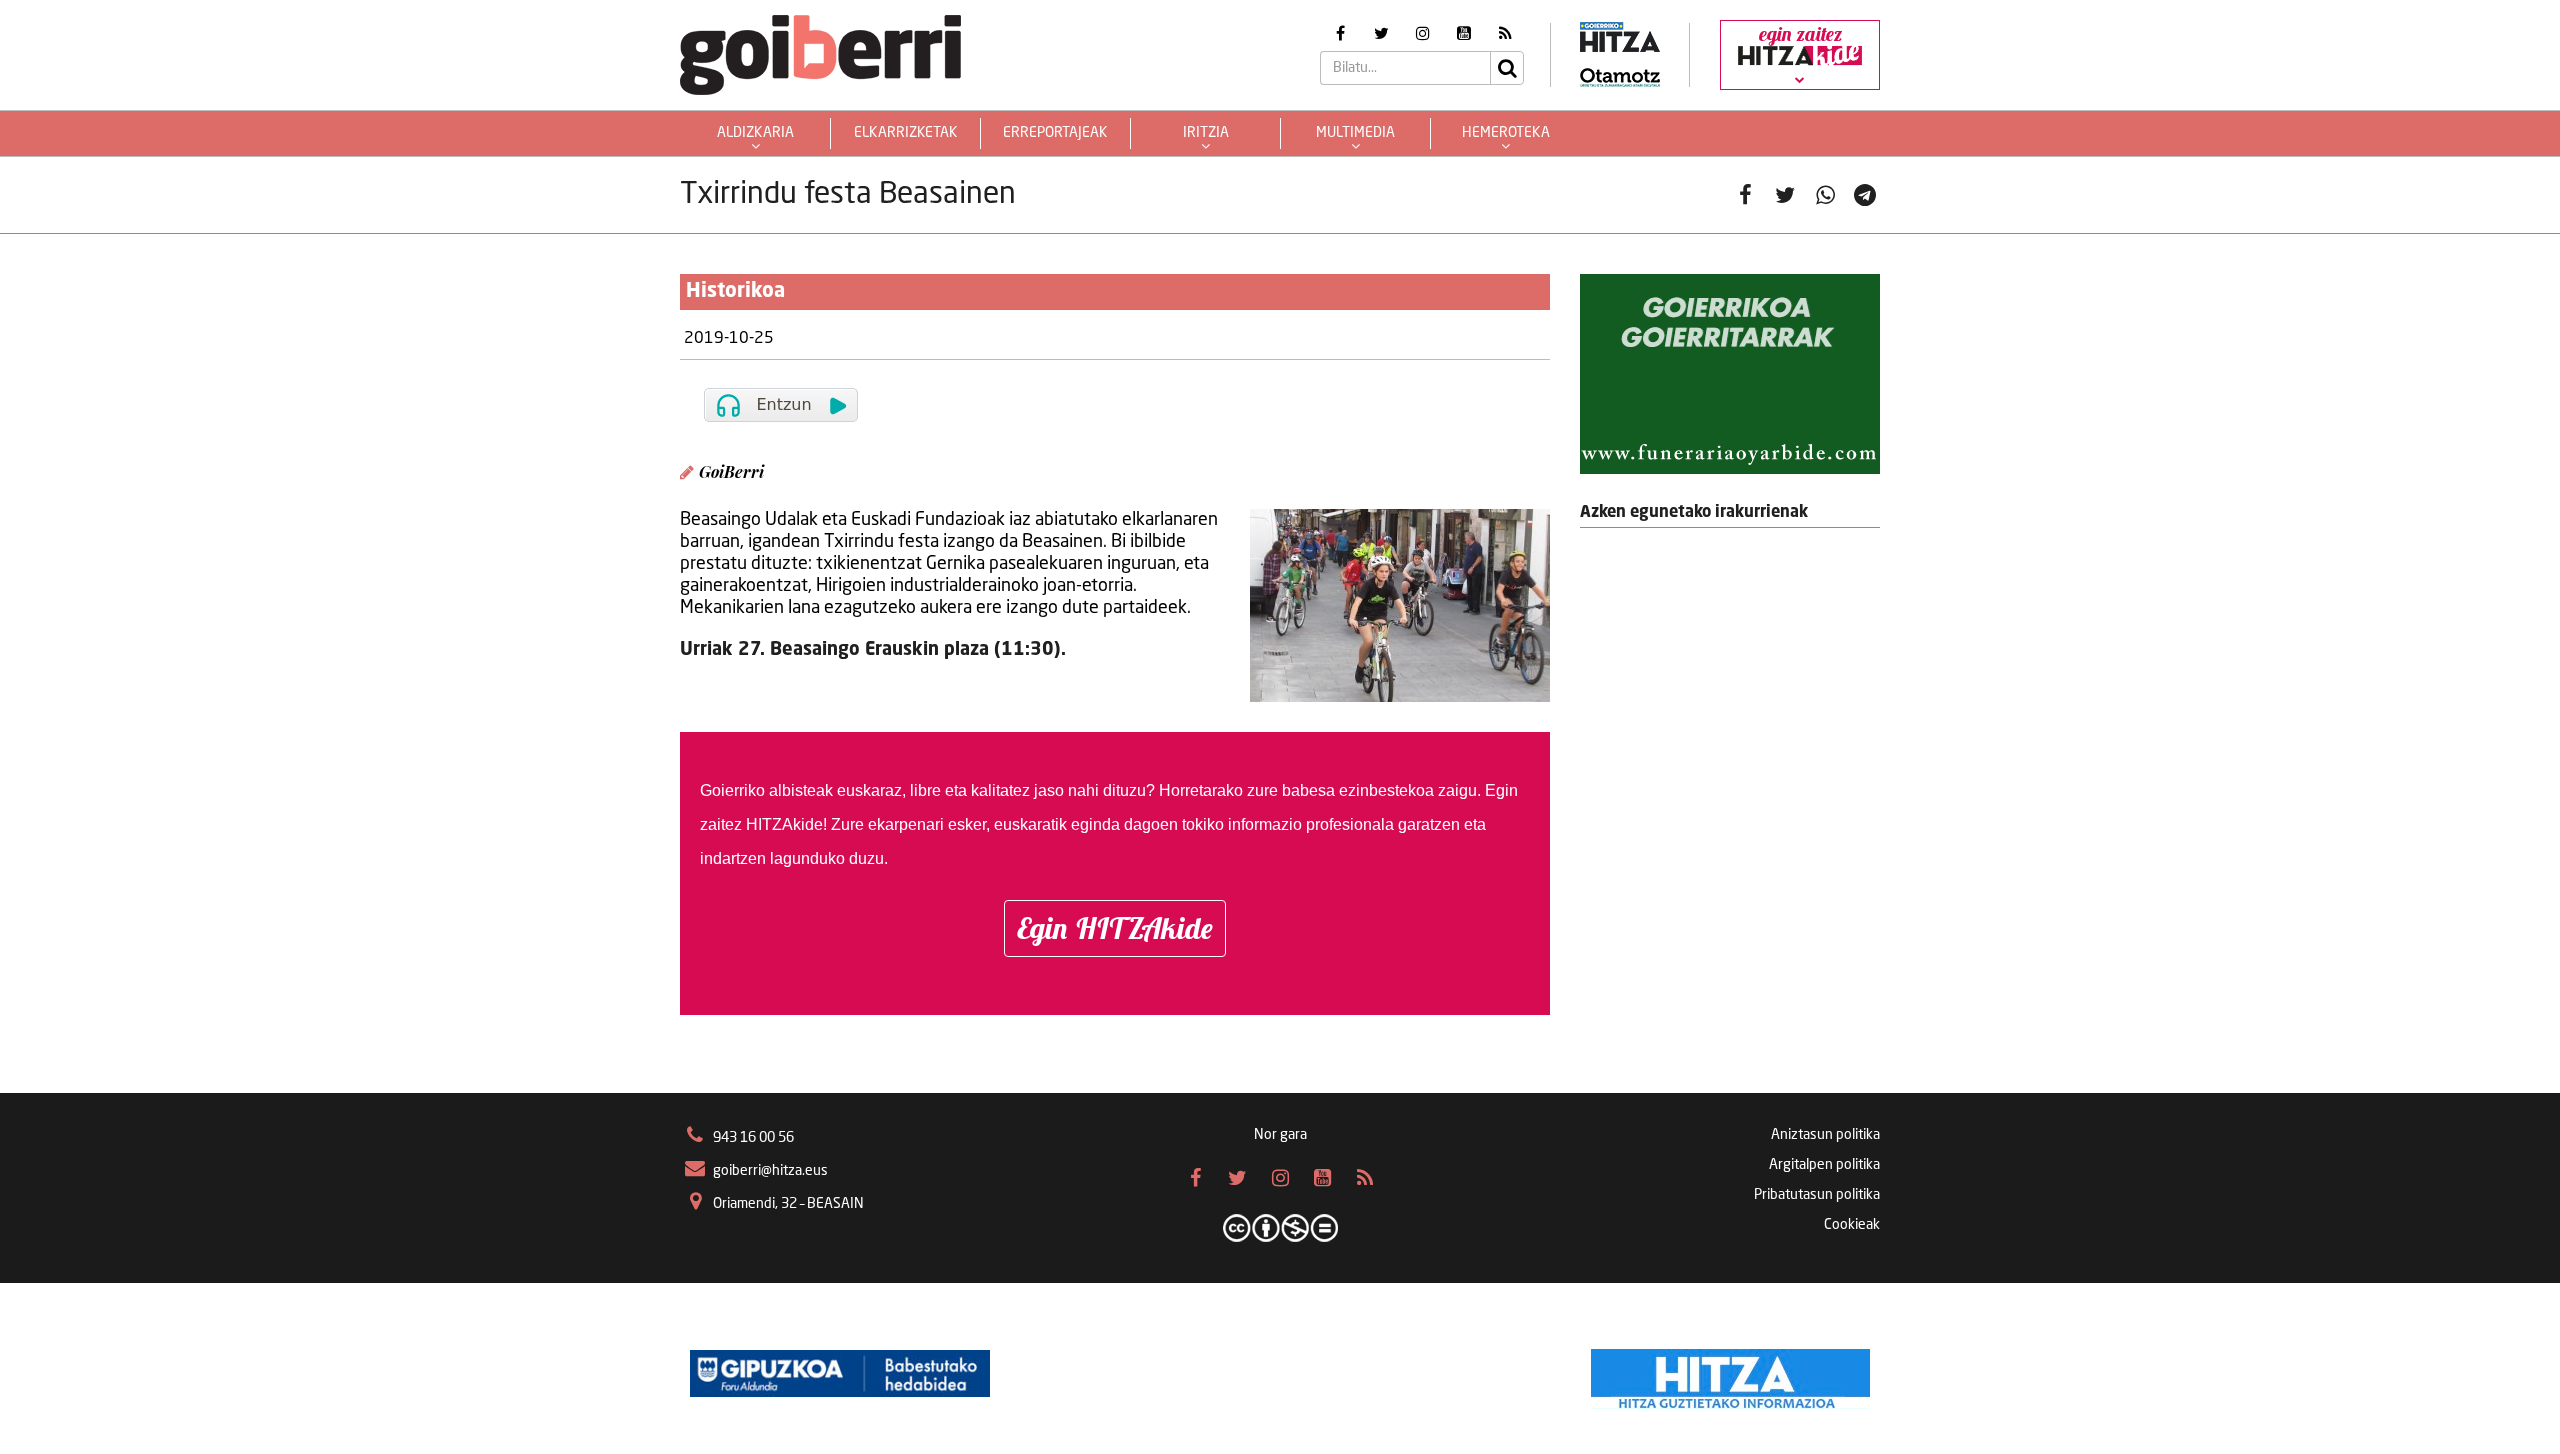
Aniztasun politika (1825, 1135)
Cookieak (1852, 1225)
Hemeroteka (1506, 133)
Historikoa (735, 292)
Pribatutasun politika (1817, 1195)
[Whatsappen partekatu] (1825, 195)
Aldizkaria (755, 133)
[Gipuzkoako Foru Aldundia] (840, 1374)
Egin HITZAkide (1115, 928)
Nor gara (1280, 1135)
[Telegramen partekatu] (1865, 195)
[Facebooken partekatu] (1745, 195)
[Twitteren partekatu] (1785, 195)
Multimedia (1355, 133)
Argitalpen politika (1824, 1165)
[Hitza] (1730, 1374)
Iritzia (1206, 133)
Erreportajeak (1055, 133)
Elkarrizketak (906, 133)
